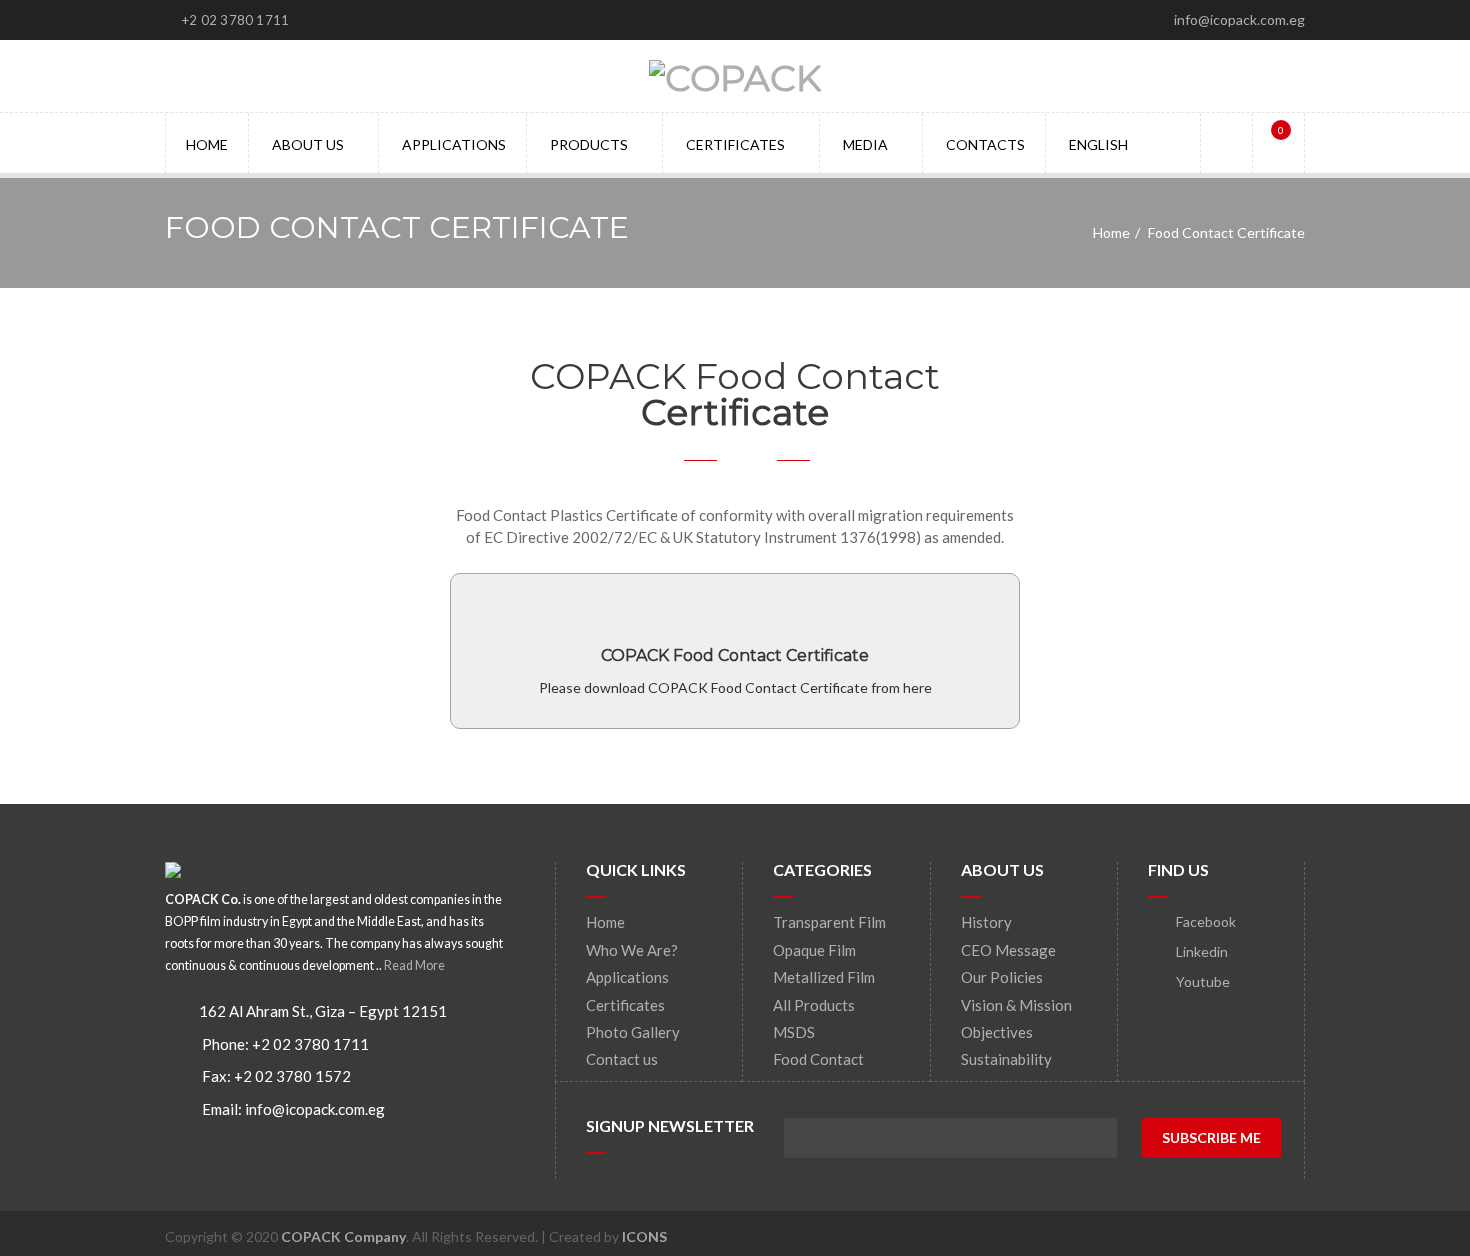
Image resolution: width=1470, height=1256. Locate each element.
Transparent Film (829, 922)
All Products (814, 1005)
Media (865, 144)
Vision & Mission (1016, 1005)
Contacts (985, 144)
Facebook (1204, 921)
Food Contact (818, 1059)
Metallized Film (824, 977)
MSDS (794, 1032)
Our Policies (1002, 977)
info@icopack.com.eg (315, 1109)
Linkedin (1200, 951)
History (986, 922)
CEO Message (1008, 950)
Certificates (735, 144)
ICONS (644, 1236)
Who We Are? (632, 950)
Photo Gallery (633, 1032)
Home (207, 144)
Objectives (997, 1032)
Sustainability (1006, 1059)
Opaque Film (814, 950)
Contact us (622, 1059)
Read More (414, 965)
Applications (454, 144)
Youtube (1201, 981)
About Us (308, 144)
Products (589, 144)
